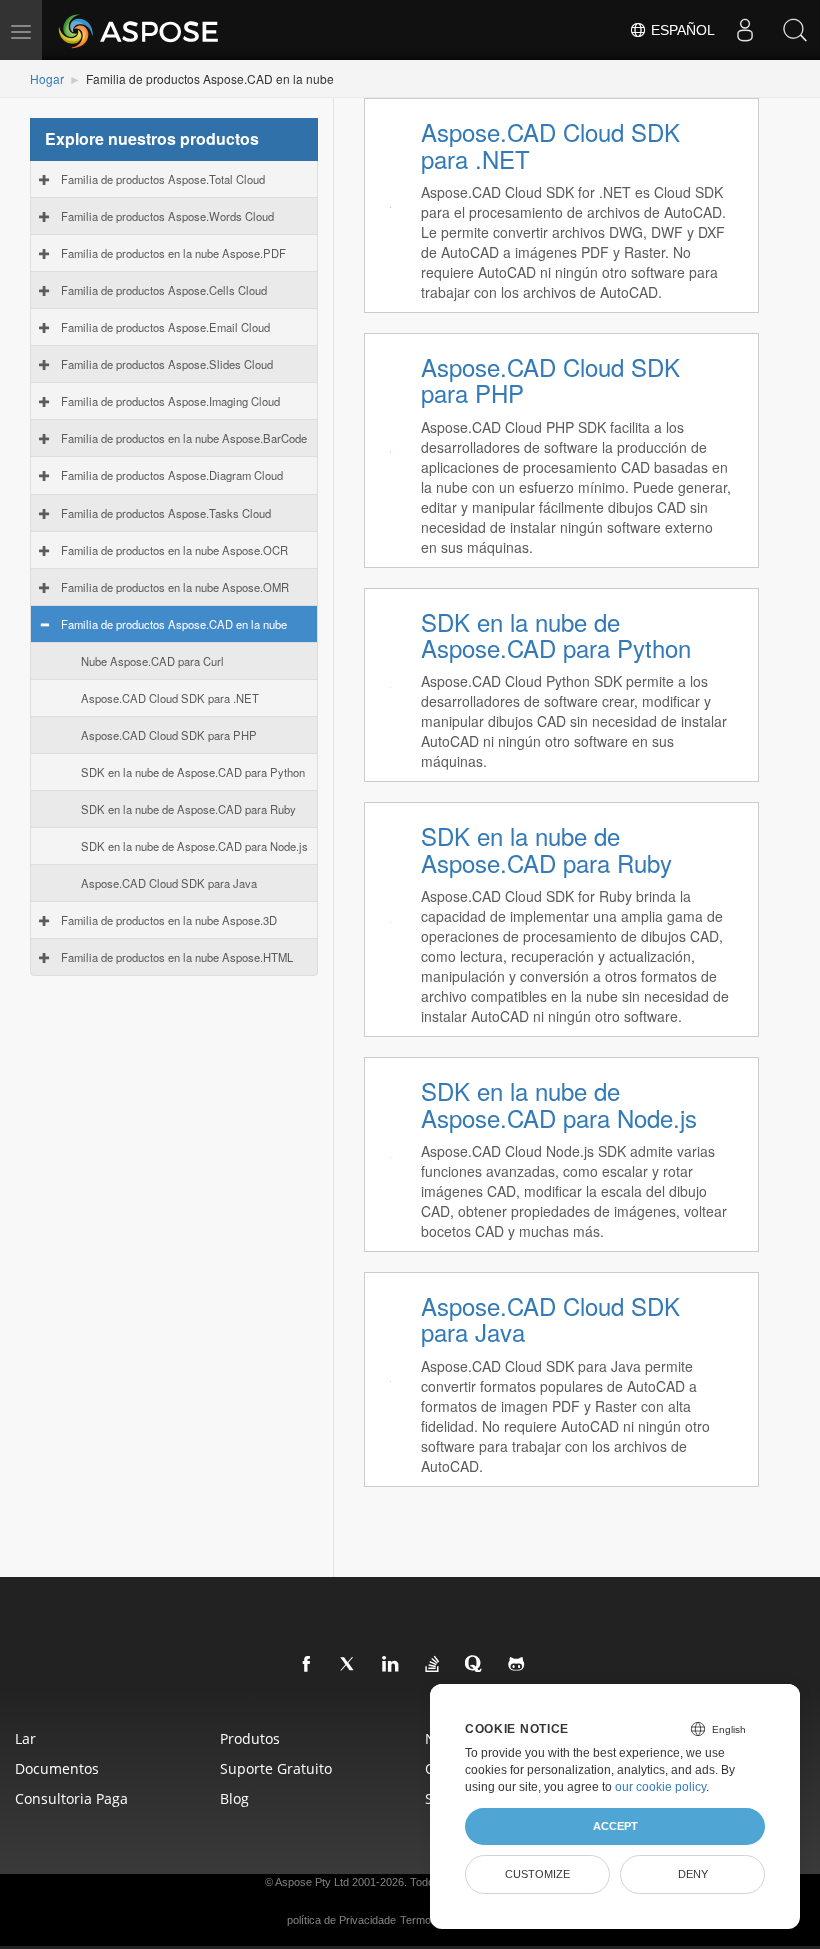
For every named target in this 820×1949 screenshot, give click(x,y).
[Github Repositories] (517, 1665)
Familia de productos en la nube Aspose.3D (169, 920)
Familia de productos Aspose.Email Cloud (165, 327)
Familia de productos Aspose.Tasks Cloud (166, 513)
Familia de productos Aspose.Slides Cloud (167, 364)
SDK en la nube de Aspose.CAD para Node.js (194, 846)
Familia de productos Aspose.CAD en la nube (174, 624)
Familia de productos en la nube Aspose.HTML (177, 957)
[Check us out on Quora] (475, 1665)
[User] (745, 30)
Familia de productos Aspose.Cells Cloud (164, 290)
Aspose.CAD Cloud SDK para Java (169, 883)
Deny (693, 1874)
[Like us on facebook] (307, 1665)
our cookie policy (660, 1787)
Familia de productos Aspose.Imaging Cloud (170, 401)
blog (234, 1798)
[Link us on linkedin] (391, 1665)
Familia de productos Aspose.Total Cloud (163, 179)
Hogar (47, 78)
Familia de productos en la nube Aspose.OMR (175, 587)
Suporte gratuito (276, 1768)
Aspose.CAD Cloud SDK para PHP (169, 735)
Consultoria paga (71, 1798)
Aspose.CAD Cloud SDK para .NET (170, 698)
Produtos (250, 1738)
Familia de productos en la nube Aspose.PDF (173, 253)
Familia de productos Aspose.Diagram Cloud (172, 475)
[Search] (795, 30)
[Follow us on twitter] (349, 1665)
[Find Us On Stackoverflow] (433, 1665)
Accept (615, 1826)
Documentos (57, 1768)
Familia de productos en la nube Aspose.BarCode (184, 438)
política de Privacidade (341, 1920)
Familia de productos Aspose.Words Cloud (167, 216)
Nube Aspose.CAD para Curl (152, 661)
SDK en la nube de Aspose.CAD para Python (193, 772)
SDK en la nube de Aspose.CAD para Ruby (188, 809)
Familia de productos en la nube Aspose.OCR (174, 550)
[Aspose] (139, 30)
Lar (25, 1738)
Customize (537, 1874)
